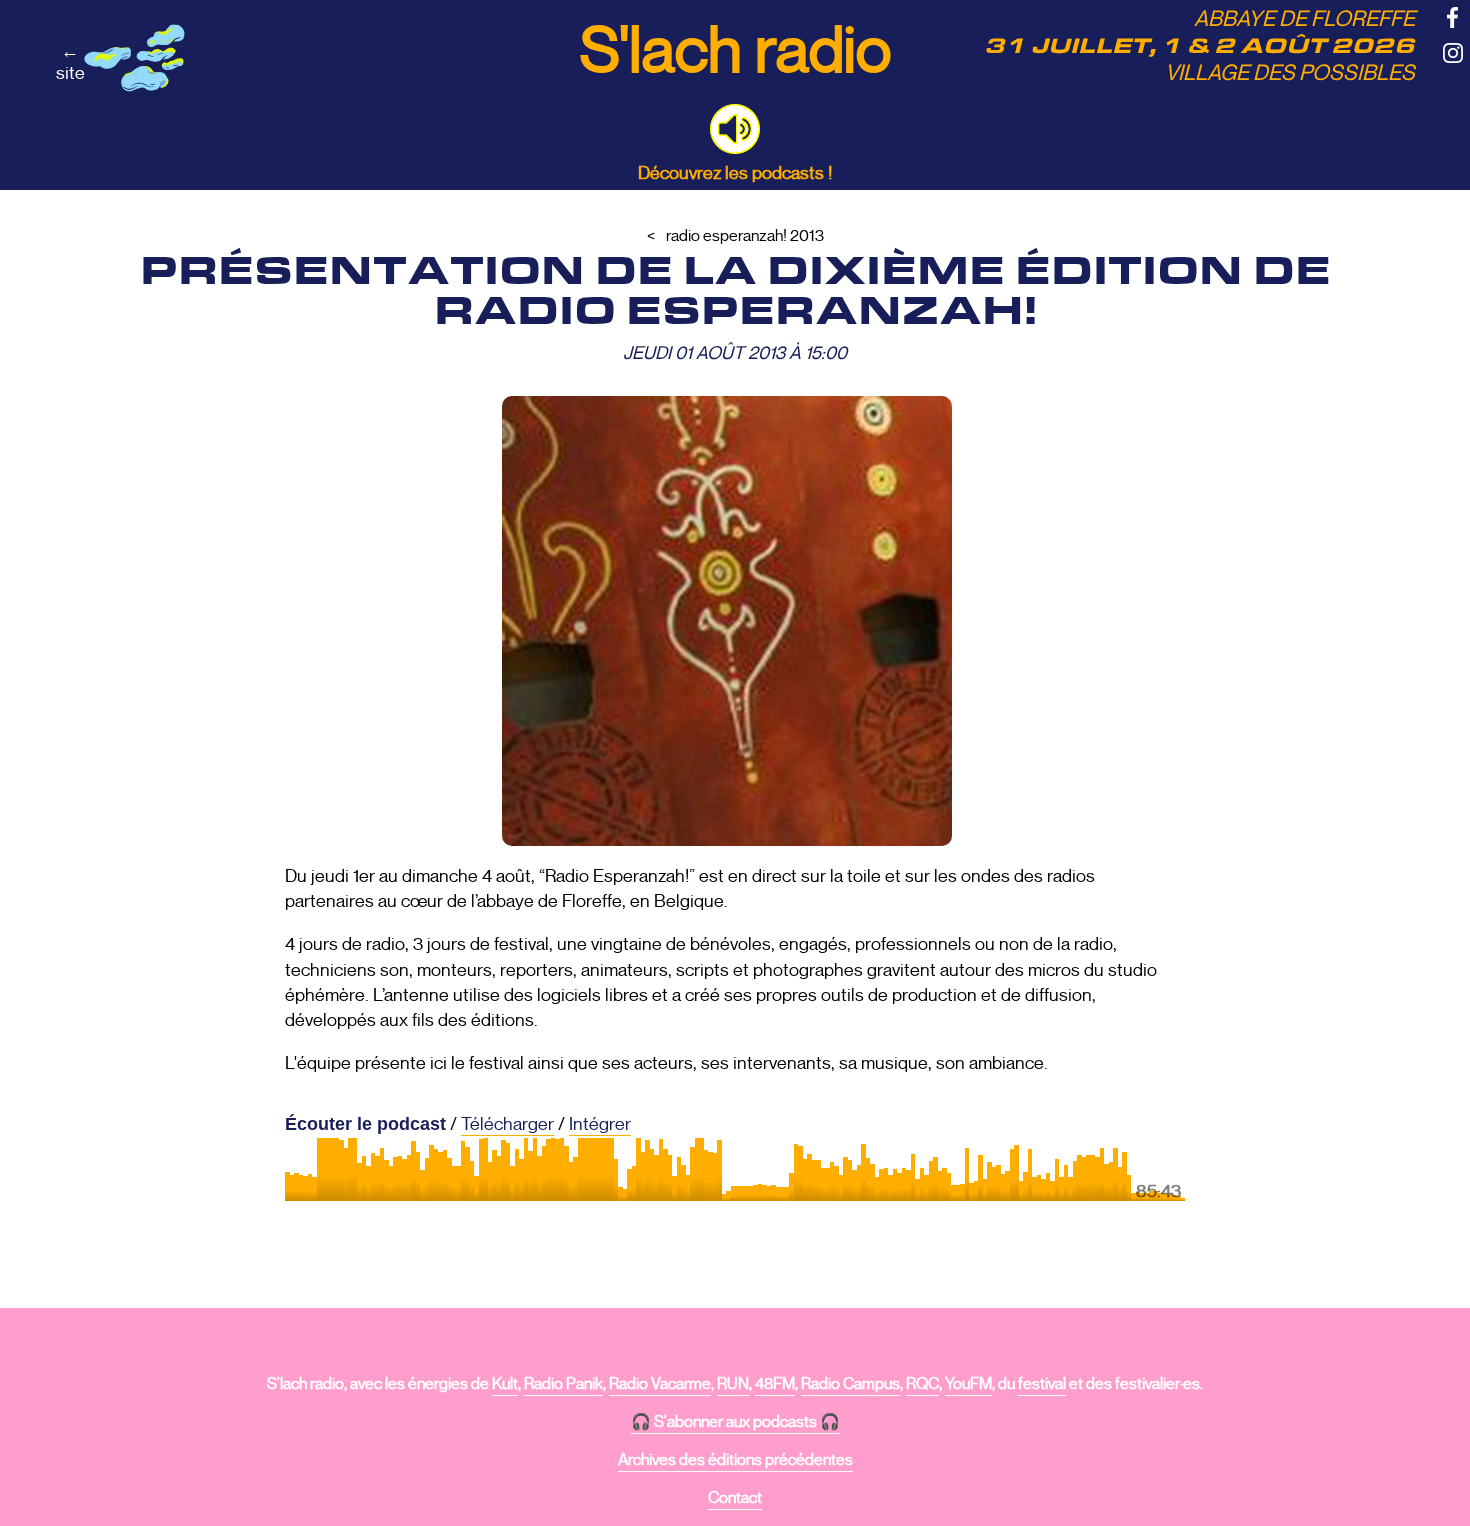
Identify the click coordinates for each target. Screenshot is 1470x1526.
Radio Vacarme (660, 1384)
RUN (733, 1384)
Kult (505, 1384)
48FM (775, 1384)
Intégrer (600, 1124)
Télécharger (507, 1124)
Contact (735, 1498)
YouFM (968, 1384)
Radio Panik (563, 1384)
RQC (922, 1384)
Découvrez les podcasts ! (735, 173)
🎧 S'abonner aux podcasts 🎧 (735, 1422)
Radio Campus (850, 1384)
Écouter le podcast (365, 1124)
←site (70, 62)
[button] (735, 129)
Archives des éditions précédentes (735, 1460)
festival (1042, 1384)
